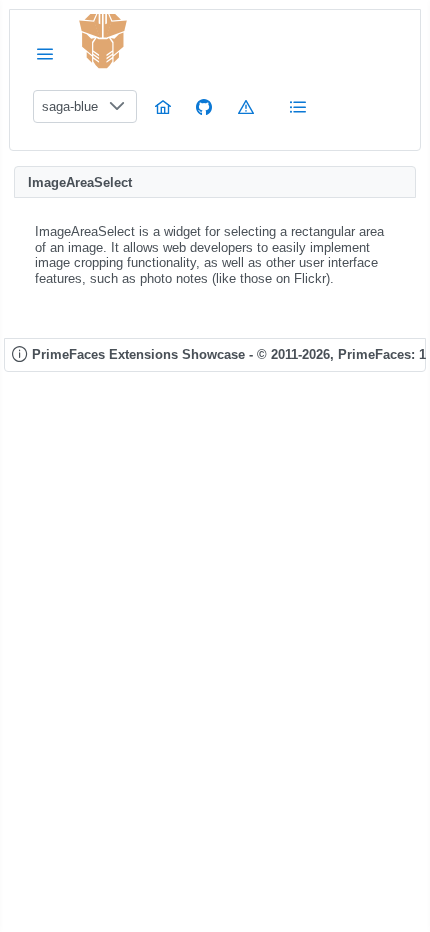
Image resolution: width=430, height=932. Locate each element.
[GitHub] (204, 106)
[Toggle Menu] (45, 53)
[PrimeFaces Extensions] (103, 41)
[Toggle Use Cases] (298, 106)
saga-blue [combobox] (70, 106)
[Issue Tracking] (246, 106)
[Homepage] (163, 106)
